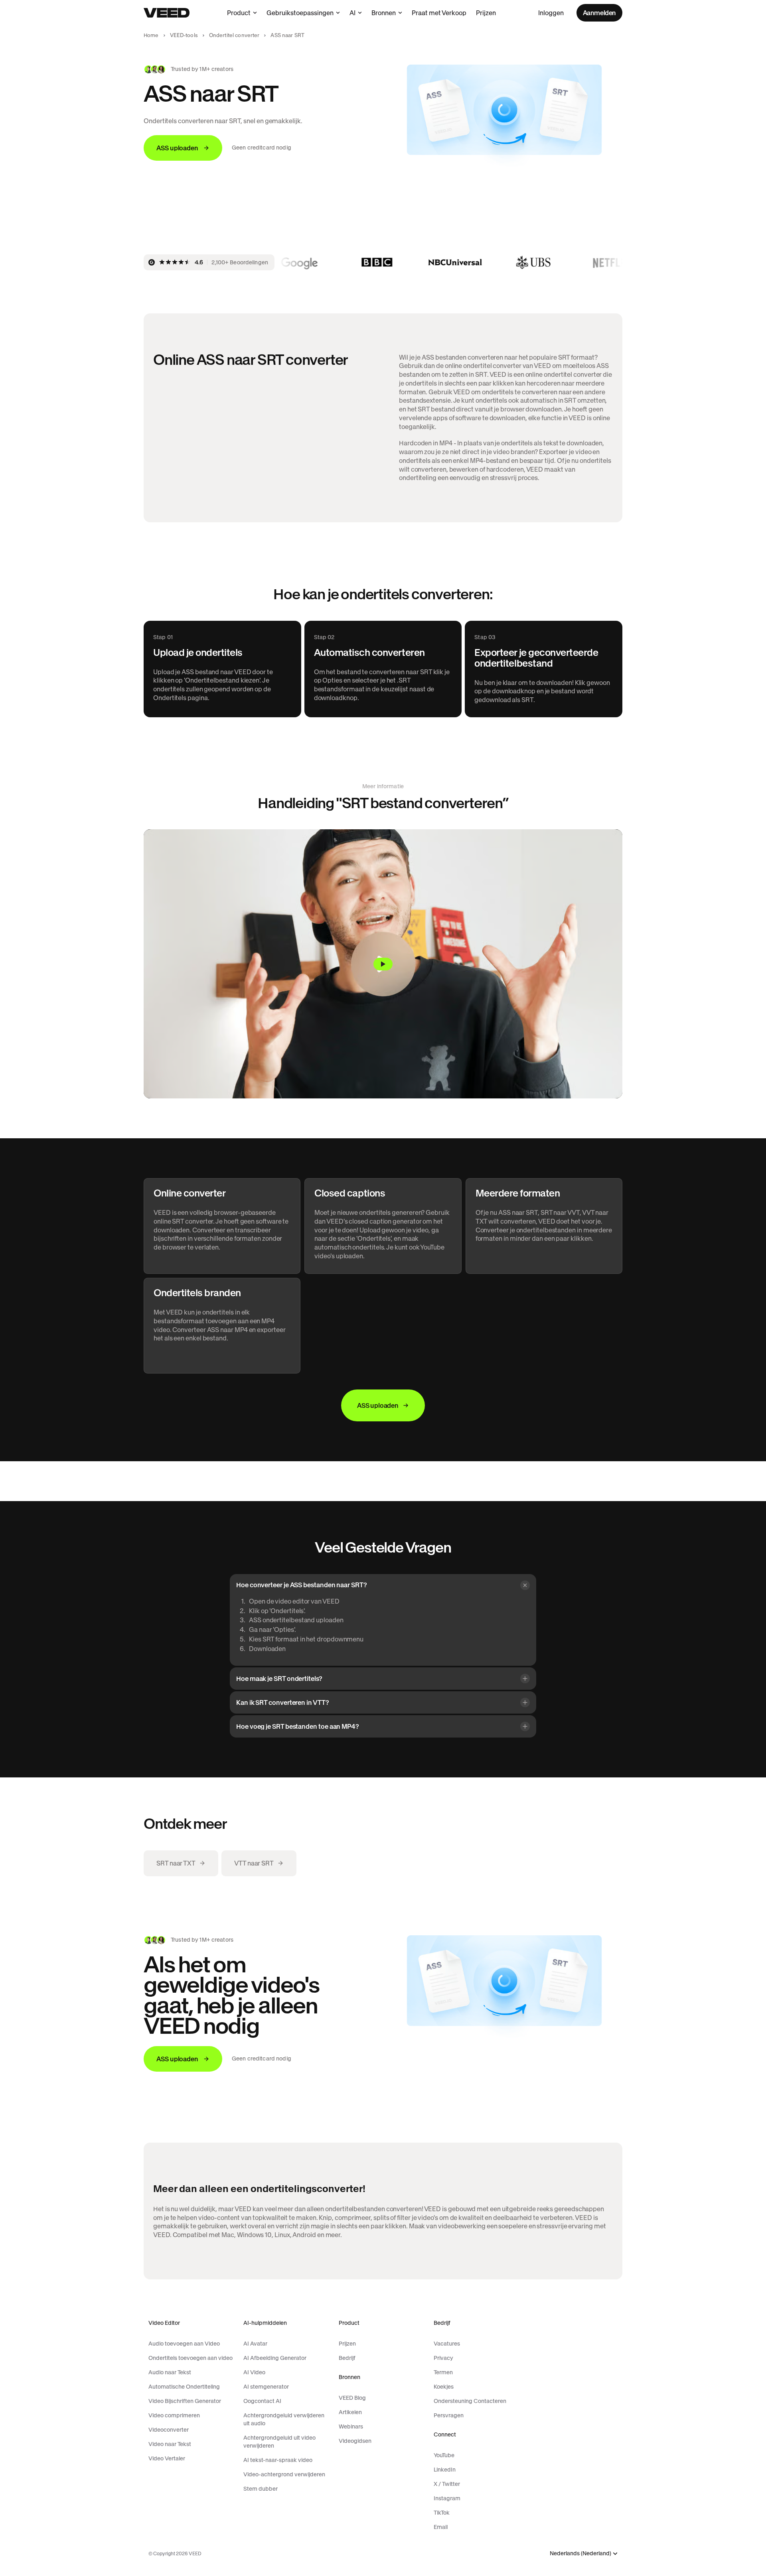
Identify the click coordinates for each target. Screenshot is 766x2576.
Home (151, 35)
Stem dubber (261, 2489)
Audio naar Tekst (170, 2372)
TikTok (442, 2513)
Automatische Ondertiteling (184, 2387)
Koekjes (444, 2387)
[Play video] (383, 964)
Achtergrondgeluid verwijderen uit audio (284, 2419)
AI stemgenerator (266, 2387)
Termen (443, 2372)
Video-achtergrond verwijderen (284, 2474)
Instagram (447, 2498)
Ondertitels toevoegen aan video (191, 2358)
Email (441, 2527)
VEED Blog (352, 2398)
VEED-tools (184, 35)
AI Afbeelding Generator (275, 2358)
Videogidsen (355, 2441)
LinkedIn (445, 2470)
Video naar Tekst (170, 2444)
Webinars (351, 2426)
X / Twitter (447, 2484)
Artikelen (350, 2412)
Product (239, 13)
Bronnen (384, 13)
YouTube (444, 2455)
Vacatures (447, 2344)
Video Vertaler (167, 2458)
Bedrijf (347, 2358)
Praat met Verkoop (439, 13)
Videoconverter (169, 2430)
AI (352, 13)
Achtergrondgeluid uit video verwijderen (279, 2442)
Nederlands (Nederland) (580, 2553)
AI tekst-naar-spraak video (278, 2460)
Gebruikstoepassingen (300, 13)
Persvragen (449, 2415)
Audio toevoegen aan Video (184, 2344)
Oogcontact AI (262, 2401)
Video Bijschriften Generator (185, 2401)
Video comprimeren (174, 2415)
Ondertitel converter (234, 35)
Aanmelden (599, 13)
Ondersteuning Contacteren (470, 2401)
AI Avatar (255, 2344)
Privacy (443, 2358)
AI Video (254, 2372)
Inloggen (551, 13)
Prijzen (486, 13)
